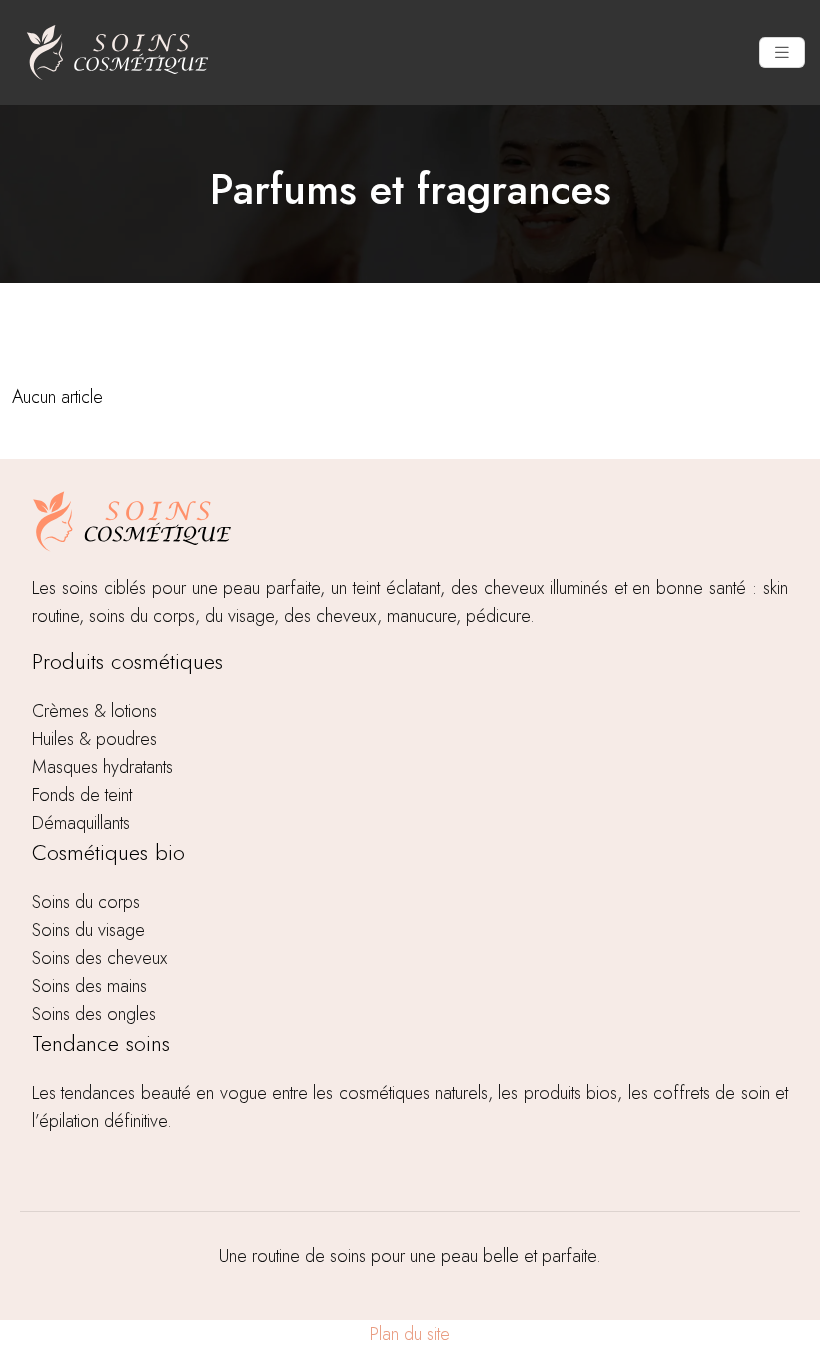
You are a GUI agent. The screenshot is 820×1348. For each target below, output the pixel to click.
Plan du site (410, 1334)
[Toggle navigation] (782, 53)
